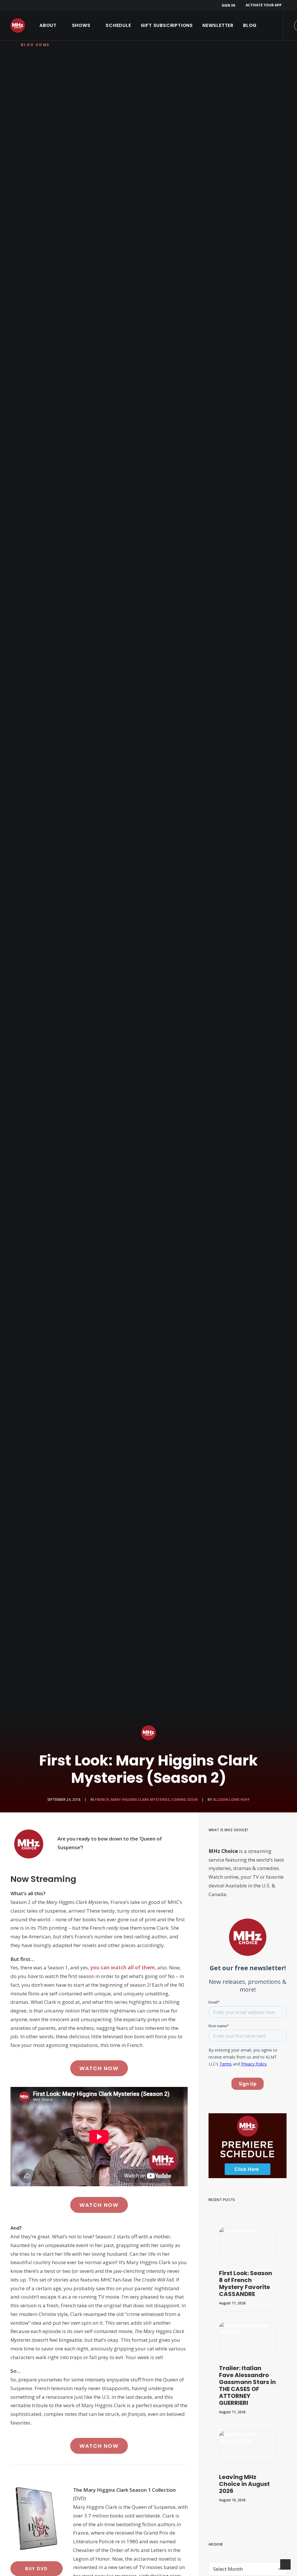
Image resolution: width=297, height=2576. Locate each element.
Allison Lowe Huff (231, 1800)
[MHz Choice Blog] (18, 25)
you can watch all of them (123, 1967)
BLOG (250, 25)
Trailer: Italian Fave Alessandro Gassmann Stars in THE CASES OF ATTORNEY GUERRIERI (247, 2385)
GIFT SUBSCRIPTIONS (167, 25)
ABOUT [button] (48, 25)
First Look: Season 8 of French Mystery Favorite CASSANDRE (246, 2284)
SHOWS (81, 25)
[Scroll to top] (285, 2564)
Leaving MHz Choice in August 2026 (244, 2484)
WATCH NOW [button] (99, 2068)
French (102, 1800)
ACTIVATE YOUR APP (264, 5)
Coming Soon (184, 1800)
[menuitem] (229, 5)
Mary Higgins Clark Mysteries (140, 1800)
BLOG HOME (35, 45)
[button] (248, 2243)
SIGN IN (228, 5)
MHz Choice (223, 1851)
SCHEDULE (118, 25)
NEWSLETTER (218, 25)
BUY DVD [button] (37, 2569)
